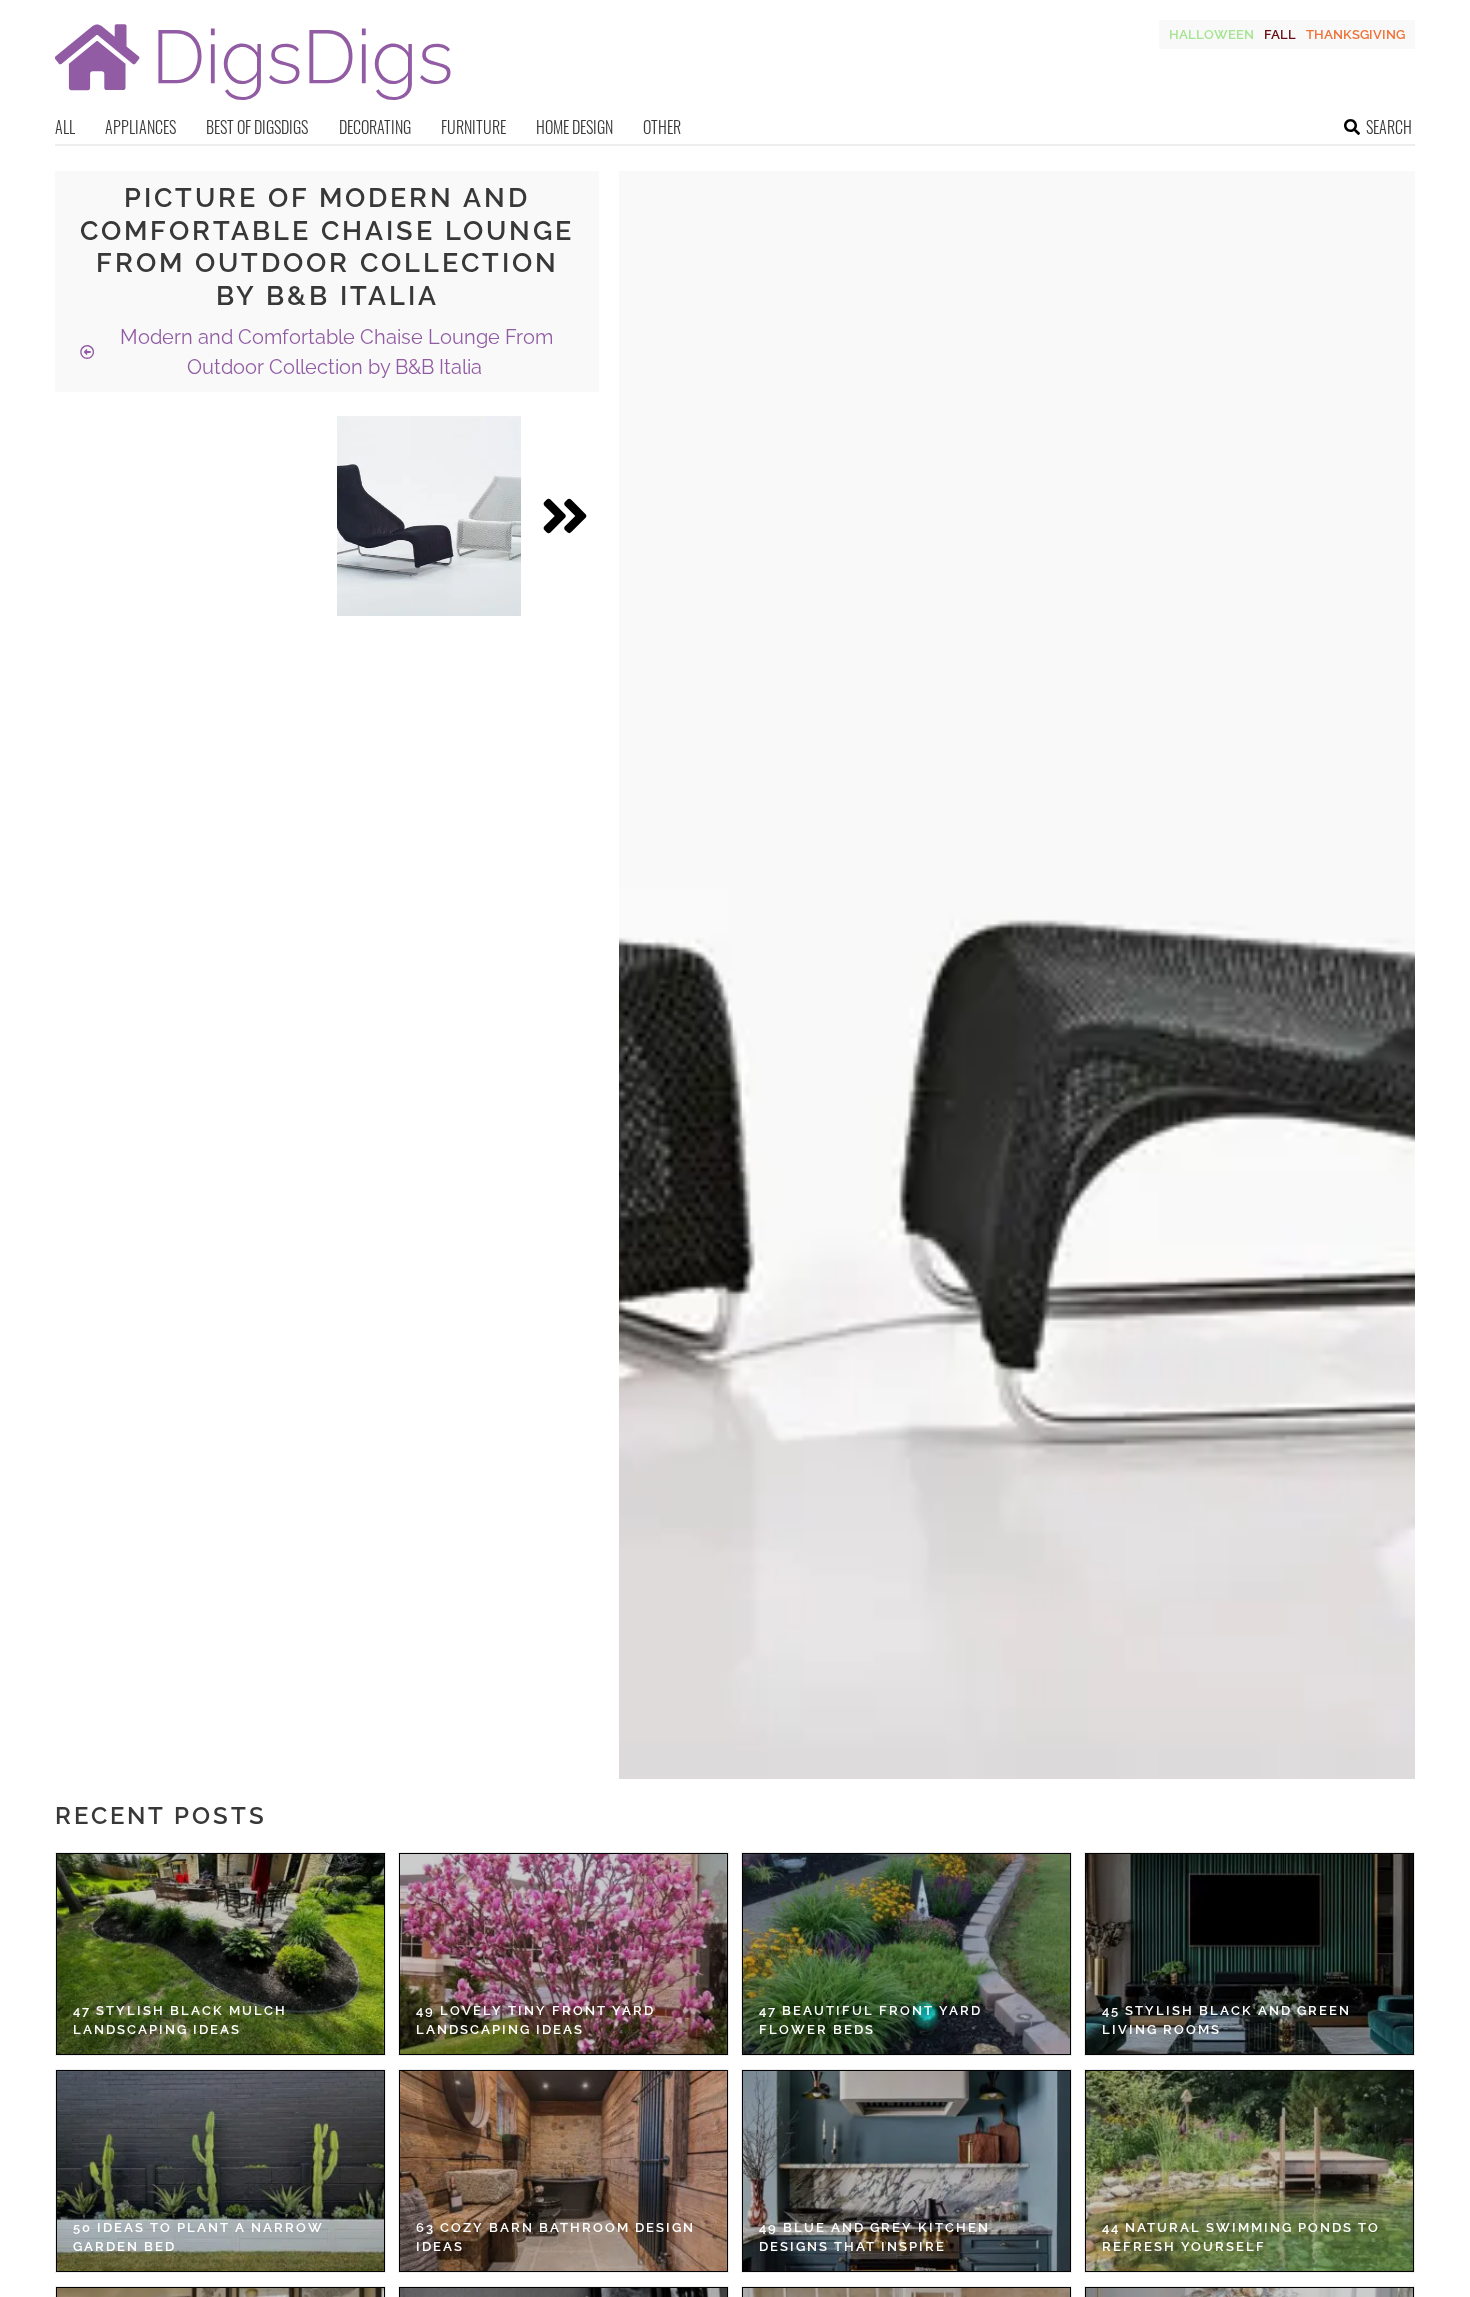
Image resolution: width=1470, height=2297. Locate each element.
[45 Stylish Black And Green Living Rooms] (1249, 1954)
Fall (1280, 34)
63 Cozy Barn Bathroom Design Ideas (555, 2237)
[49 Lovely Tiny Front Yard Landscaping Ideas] (563, 1954)
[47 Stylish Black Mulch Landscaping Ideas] (220, 1954)
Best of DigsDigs (257, 127)
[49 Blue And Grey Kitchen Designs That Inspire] (906, 2171)
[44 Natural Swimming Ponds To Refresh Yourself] (1249, 2171)
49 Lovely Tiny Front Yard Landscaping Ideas (535, 2020)
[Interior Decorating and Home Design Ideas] (253, 102)
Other (662, 127)
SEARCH (1389, 127)
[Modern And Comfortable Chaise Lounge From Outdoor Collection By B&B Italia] (429, 516)
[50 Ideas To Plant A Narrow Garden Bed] (220, 2171)
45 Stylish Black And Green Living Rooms (1226, 2020)
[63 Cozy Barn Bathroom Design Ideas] (563, 2171)
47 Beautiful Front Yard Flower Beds (870, 2020)
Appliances (140, 127)
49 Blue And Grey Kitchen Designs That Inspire (874, 2237)
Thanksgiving (1355, 34)
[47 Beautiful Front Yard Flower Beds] (906, 1954)
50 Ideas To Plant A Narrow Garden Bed (198, 2237)
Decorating (375, 127)
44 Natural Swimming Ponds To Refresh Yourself (1241, 2237)
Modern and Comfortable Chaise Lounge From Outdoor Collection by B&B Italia (334, 352)
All (65, 127)
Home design (574, 127)
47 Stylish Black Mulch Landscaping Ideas (180, 2020)
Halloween (1211, 34)
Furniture (473, 127)
